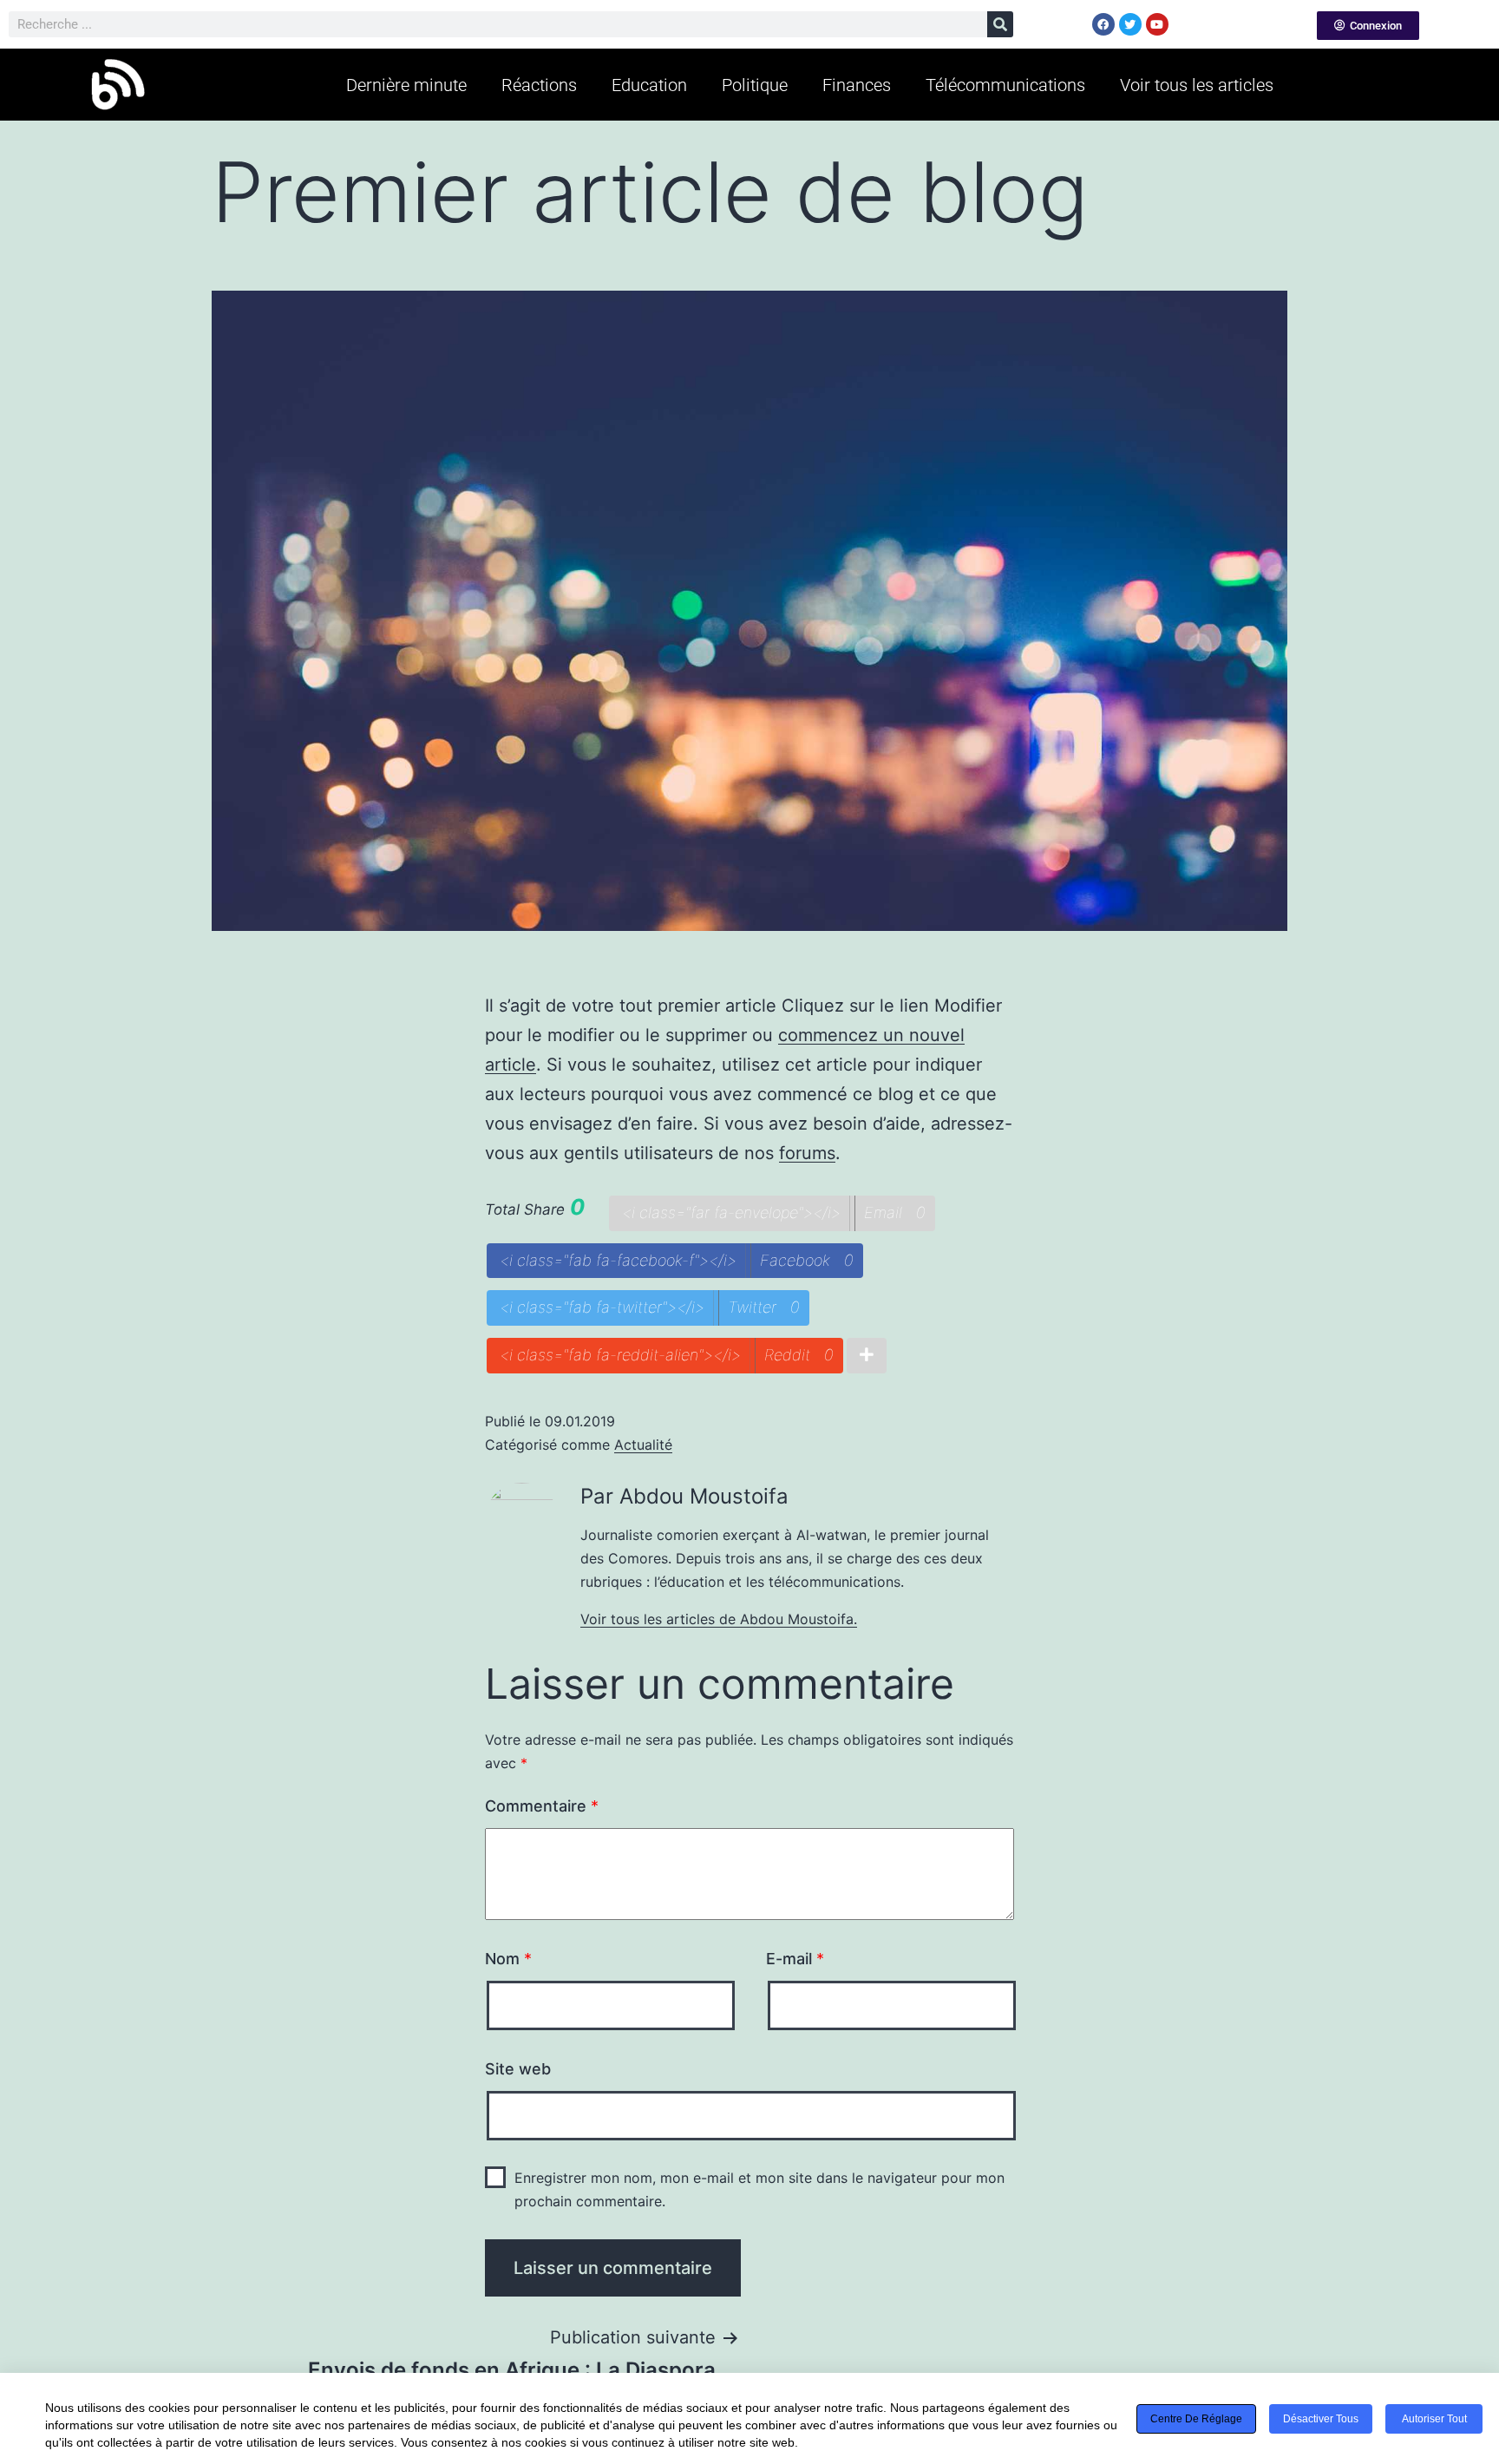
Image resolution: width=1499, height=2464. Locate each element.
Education (649, 85)
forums (807, 1153)
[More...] (867, 1356)
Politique (755, 85)
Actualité (643, 1445)
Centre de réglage (1196, 2419)
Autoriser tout (1434, 2419)
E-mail (795, 1959)
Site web (518, 2069)
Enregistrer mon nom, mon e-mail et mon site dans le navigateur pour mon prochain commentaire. (759, 2189)
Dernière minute (406, 85)
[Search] (1000, 24)
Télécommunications (1005, 85)
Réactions (539, 85)
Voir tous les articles (1197, 85)
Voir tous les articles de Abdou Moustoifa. (719, 1619)
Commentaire (542, 1806)
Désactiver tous (1321, 2419)
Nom (508, 1959)
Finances (857, 85)
